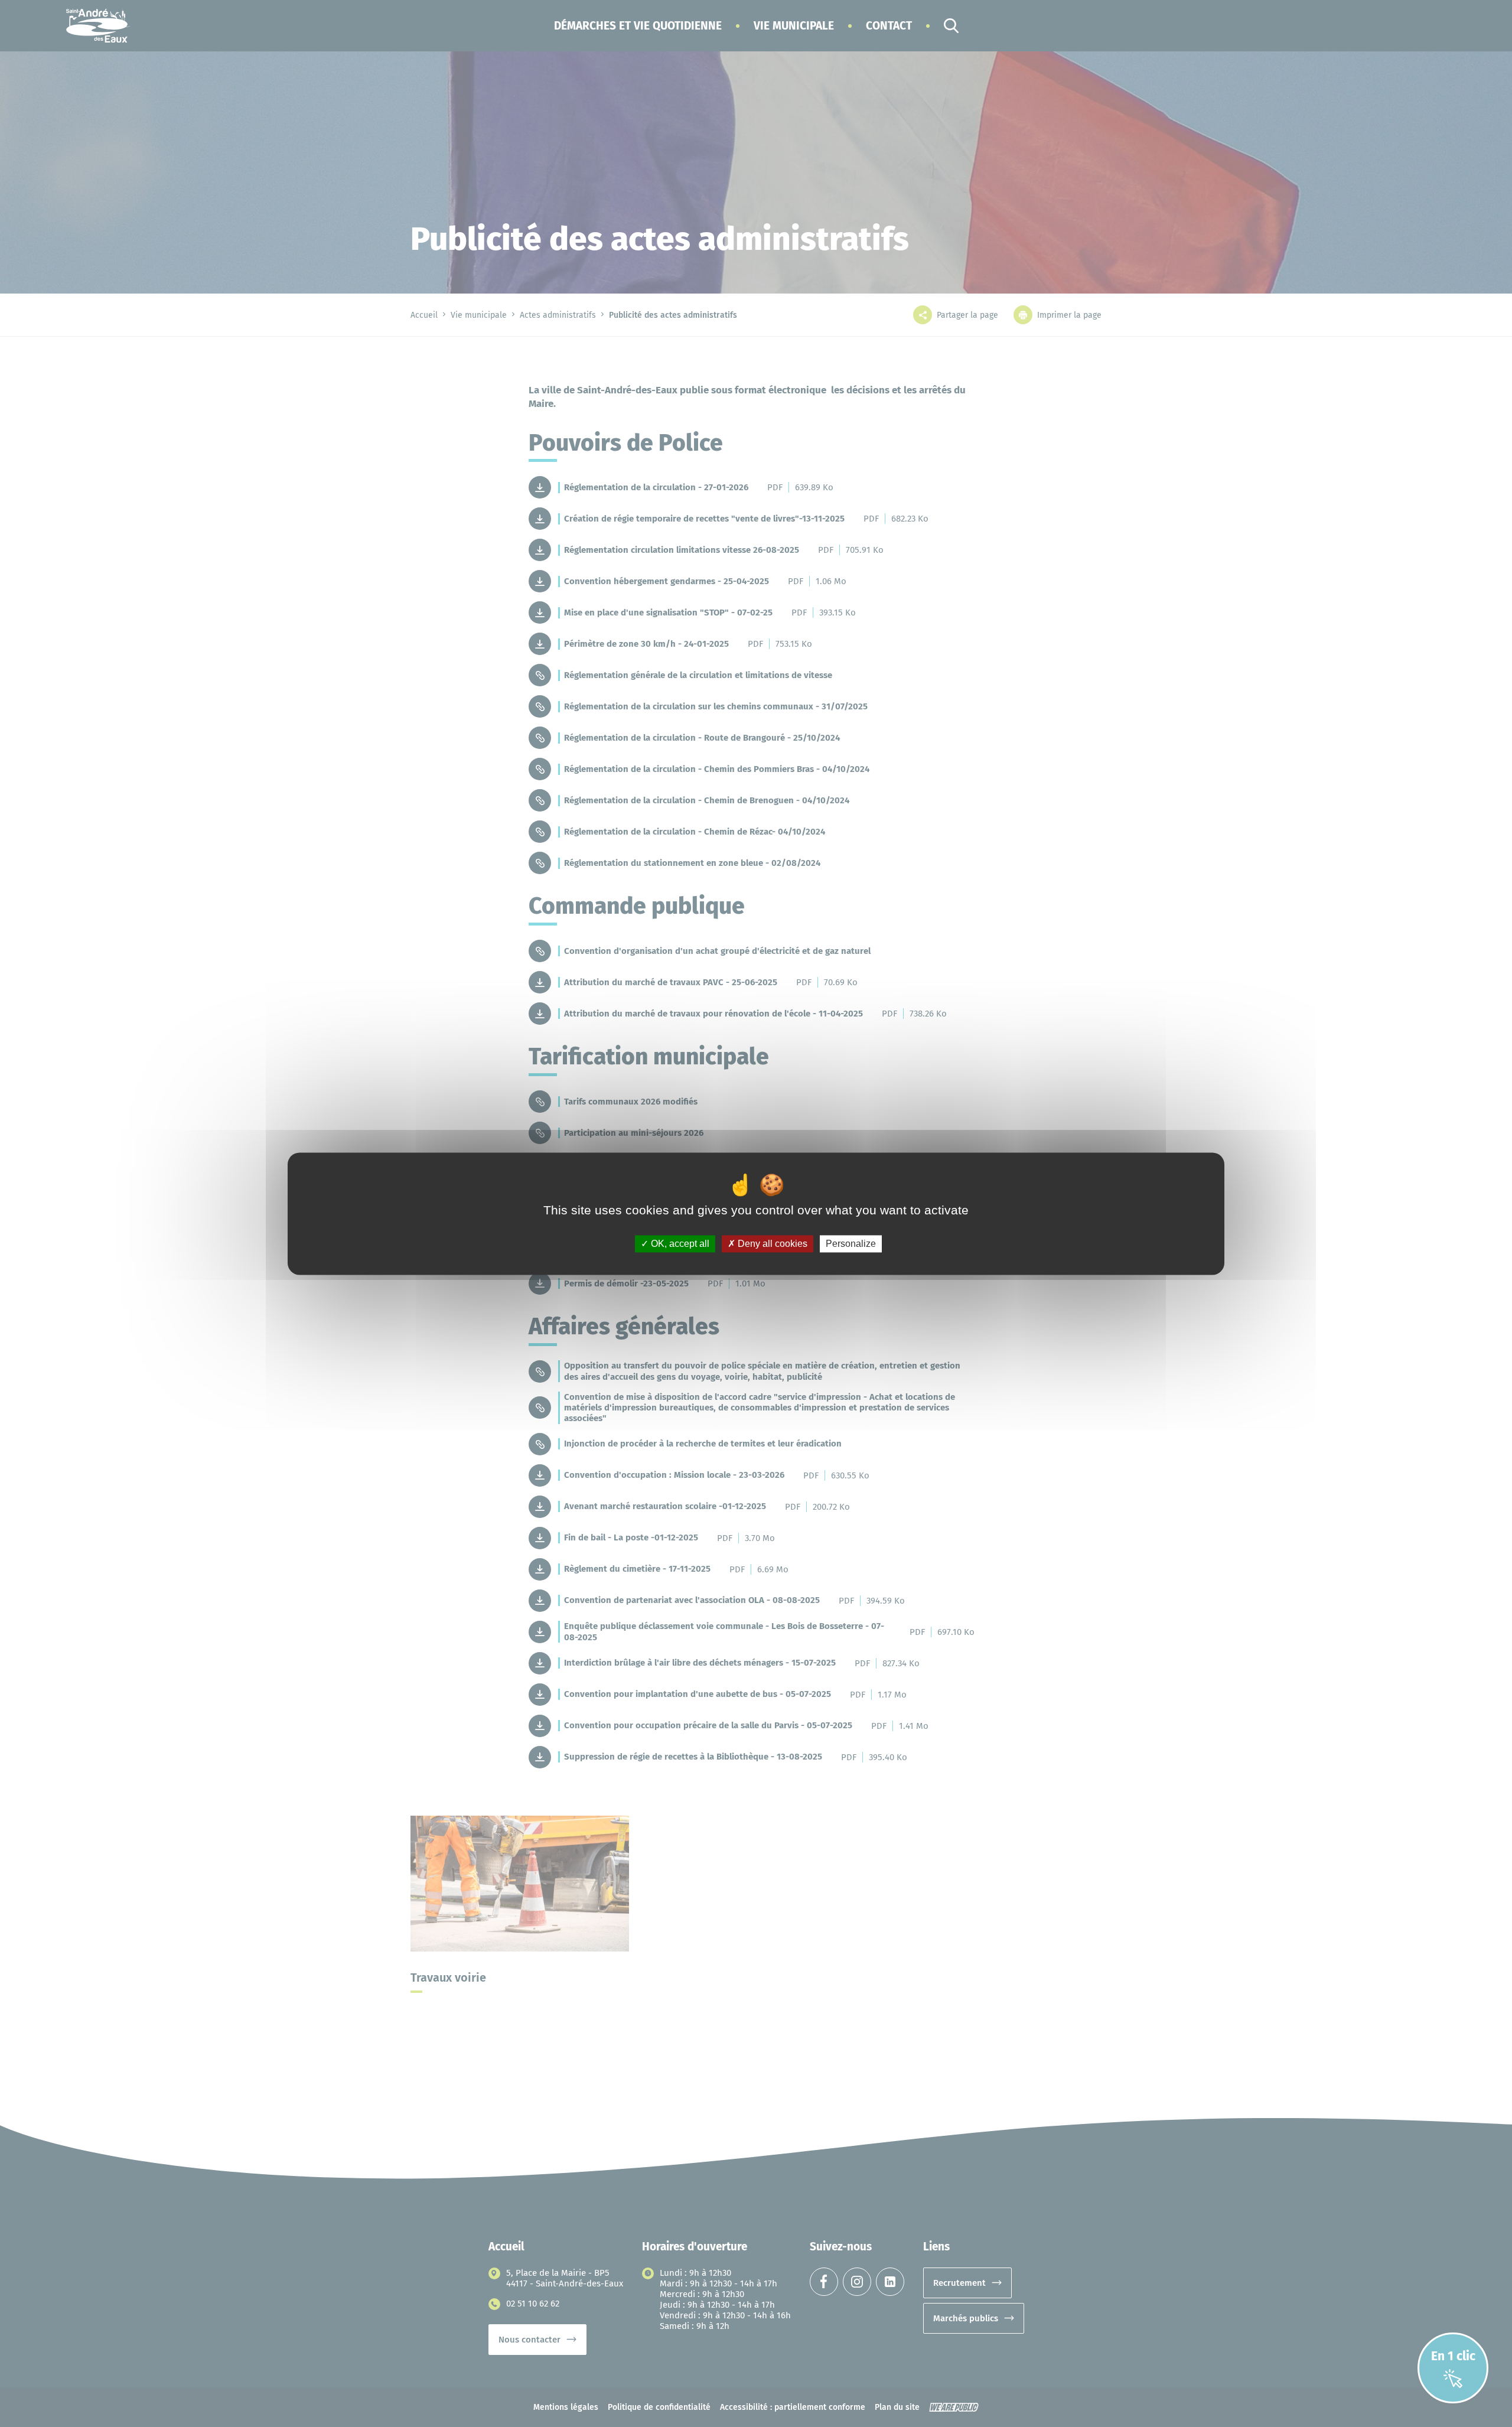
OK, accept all (679, 1244)
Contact (889, 26)
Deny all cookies (771, 1244)
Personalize (851, 1244)
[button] (638, 26)
